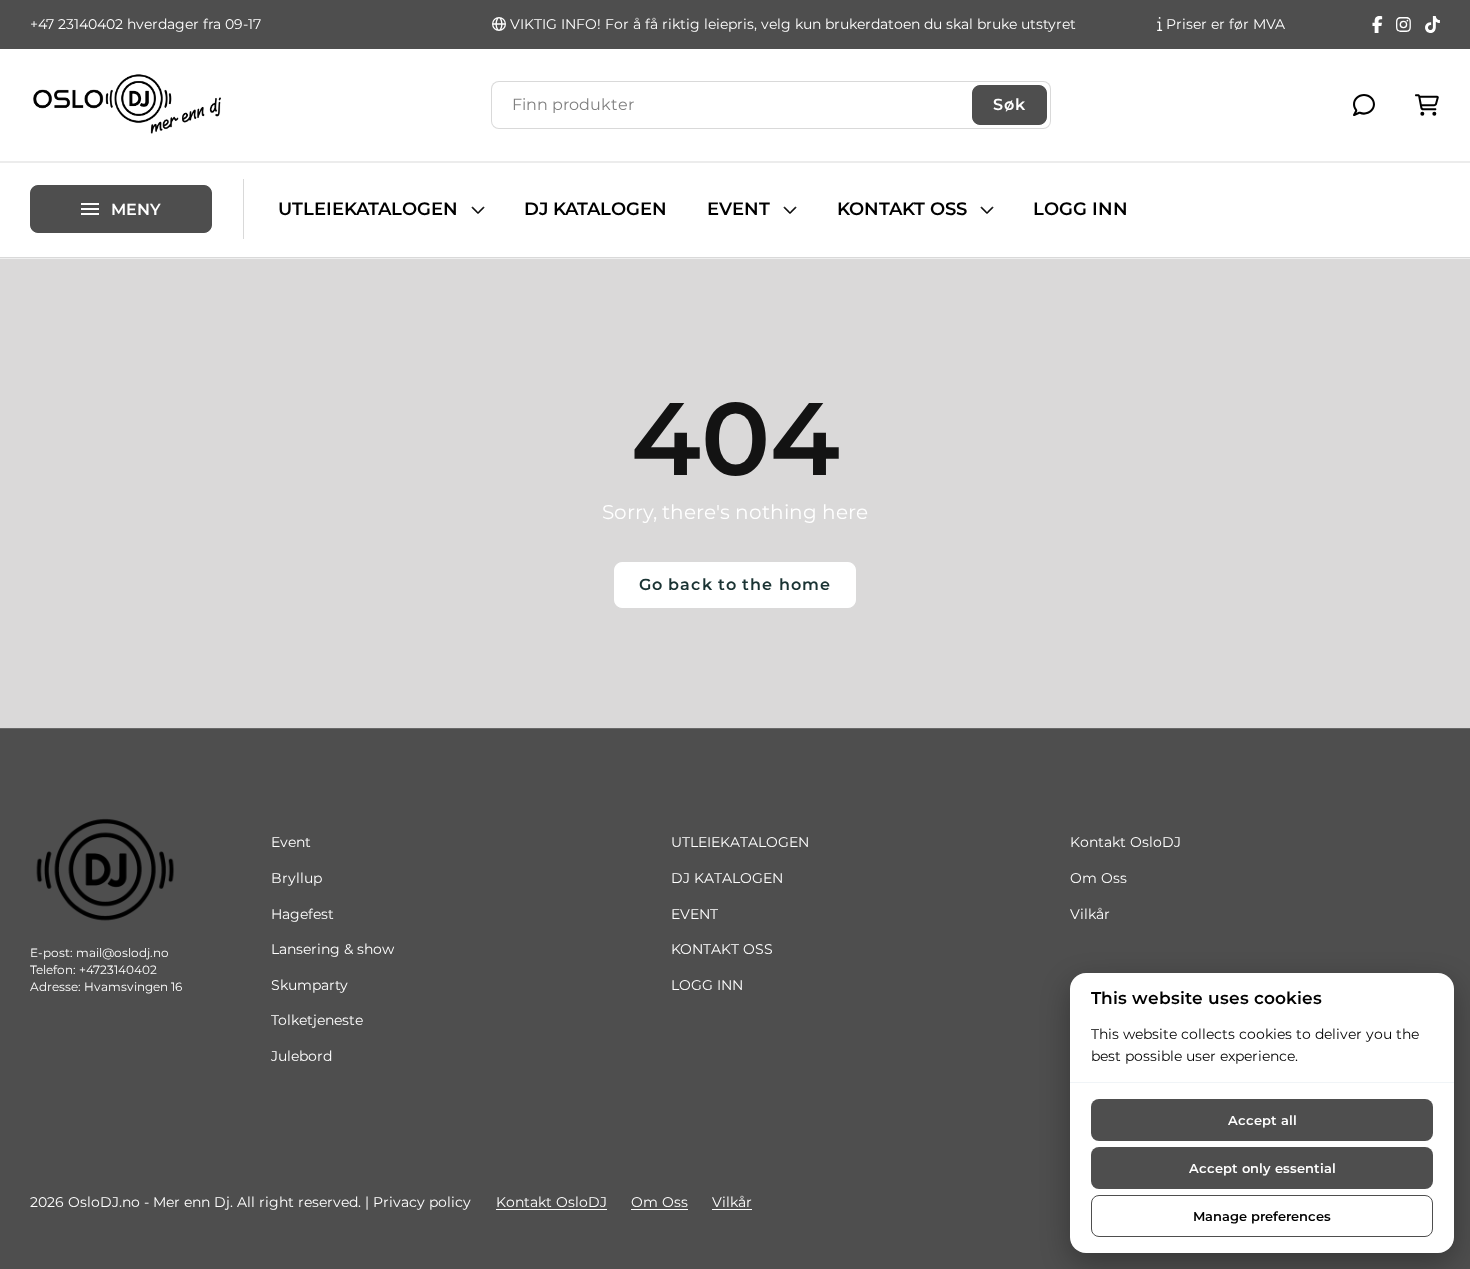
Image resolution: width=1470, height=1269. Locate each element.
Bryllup (296, 878)
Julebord (301, 1056)
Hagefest (302, 914)
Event (291, 842)
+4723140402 (118, 969)
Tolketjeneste (317, 1020)
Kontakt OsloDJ (1125, 842)
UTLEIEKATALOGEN (368, 209)
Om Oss (1098, 878)
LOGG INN (1080, 209)
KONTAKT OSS (902, 209)
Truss (48, 139)
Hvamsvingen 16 (133, 986)
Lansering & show (332, 949)
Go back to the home (735, 584)
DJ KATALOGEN (595, 209)
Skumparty (309, 985)
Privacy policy (422, 1202)
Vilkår (1090, 914)
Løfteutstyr (68, 172)
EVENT (738, 209)
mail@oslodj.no (122, 952)
